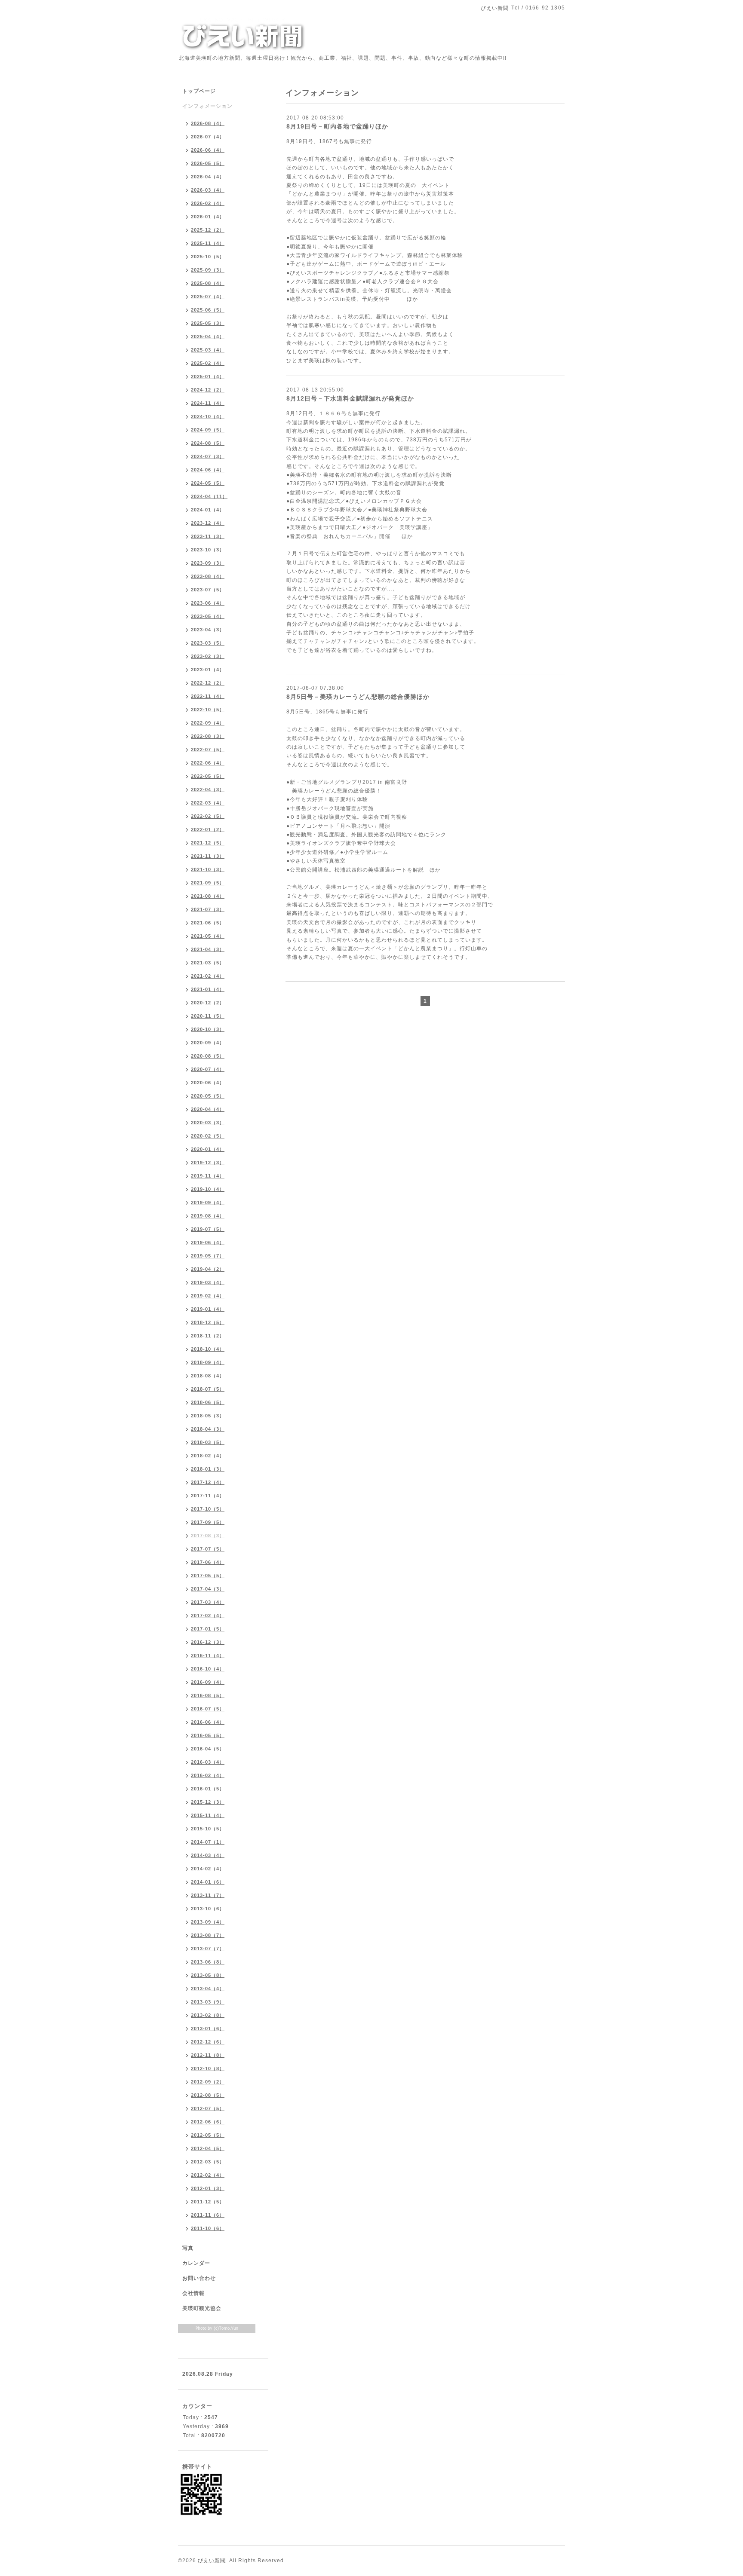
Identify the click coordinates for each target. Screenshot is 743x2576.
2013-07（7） (208, 1949)
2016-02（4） (208, 1775)
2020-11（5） (208, 1016)
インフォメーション (207, 106)
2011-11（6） (208, 2215)
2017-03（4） (208, 1602)
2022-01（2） (208, 829)
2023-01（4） (208, 670)
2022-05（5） (208, 776)
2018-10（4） (208, 1349)
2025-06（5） (208, 310)
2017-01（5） (208, 1629)
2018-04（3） (208, 1429)
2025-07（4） (208, 297)
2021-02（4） (208, 976)
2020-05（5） (208, 1096)
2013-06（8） (208, 1962)
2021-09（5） (208, 883)
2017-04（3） (208, 1589)
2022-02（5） (208, 816)
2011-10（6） (208, 2228)
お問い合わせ (199, 2278)
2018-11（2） (208, 1336)
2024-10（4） (208, 416)
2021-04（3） (208, 949)
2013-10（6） (208, 1909)
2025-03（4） (208, 350)
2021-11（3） (208, 856)
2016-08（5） (208, 1695)
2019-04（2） (208, 1269)
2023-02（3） (208, 656)
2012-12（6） (208, 2042)
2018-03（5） (208, 1442)
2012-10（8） (208, 2068)
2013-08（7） (208, 1935)
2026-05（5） (208, 163)
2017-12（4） (208, 1482)
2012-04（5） (208, 2148)
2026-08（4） (208, 123)
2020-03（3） (208, 1123)
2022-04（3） (208, 789)
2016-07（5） (208, 1709)
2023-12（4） (208, 523)
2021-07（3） (208, 909)
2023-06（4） (208, 603)
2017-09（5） (208, 1522)
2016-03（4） (208, 1762)
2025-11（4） (208, 243)
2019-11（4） (208, 1176)
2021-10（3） (208, 869)
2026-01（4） (208, 217)
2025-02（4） (208, 363)
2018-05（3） (208, 1416)
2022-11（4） (208, 696)
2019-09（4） (208, 1202)
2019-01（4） (208, 1309)
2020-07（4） (208, 1069)
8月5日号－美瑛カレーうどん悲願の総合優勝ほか (358, 697)
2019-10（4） (208, 1189)
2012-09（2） (208, 2082)
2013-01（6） (208, 2028)
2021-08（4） (208, 896)
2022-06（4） (208, 763)
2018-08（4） (208, 1376)
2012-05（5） (208, 2135)
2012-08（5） (208, 2095)
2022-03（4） (208, 803)
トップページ (199, 91)
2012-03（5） (208, 2162)
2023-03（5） (208, 643)
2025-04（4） (208, 337)
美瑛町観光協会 (202, 2308)
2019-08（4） (208, 1216)
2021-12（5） (208, 843)
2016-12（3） (208, 1642)
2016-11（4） (208, 1655)
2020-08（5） (208, 1056)
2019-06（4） (208, 1242)
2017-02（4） (208, 1615)
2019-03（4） (208, 1282)
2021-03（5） (208, 963)
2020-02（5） (208, 1136)
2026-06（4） (208, 150)
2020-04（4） (208, 1109)
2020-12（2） (208, 1003)
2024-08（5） (208, 443)
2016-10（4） (208, 1669)
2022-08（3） (208, 736)
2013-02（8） (208, 2015)
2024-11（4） (208, 403)
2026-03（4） (208, 190)
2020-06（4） (208, 1083)
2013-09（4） (208, 1922)
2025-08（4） (208, 283)
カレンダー (196, 2263)
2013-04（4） (208, 1989)
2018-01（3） (208, 1469)
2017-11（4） (208, 1496)
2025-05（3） (208, 323)
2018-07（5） (208, 1389)
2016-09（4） (208, 1682)
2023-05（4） (208, 616)
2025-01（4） (208, 376)
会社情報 (193, 2293)
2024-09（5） (208, 430)
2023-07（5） (208, 590)
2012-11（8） (208, 2055)
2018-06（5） (208, 1402)
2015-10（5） (208, 1829)
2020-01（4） (208, 1149)
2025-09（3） (208, 270)
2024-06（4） (208, 470)
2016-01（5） (208, 1789)
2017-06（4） (208, 1562)
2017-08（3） (208, 1536)
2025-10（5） (208, 257)
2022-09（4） (208, 723)
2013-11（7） (208, 1895)
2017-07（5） (208, 1549)
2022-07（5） (208, 750)
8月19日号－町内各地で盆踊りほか (337, 126)
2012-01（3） (208, 2188)
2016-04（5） (208, 1749)
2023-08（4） (208, 576)
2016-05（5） (208, 1735)
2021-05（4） (208, 936)
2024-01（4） (208, 510)
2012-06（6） (208, 2122)
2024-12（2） (208, 390)
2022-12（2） (208, 683)
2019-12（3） (208, 1163)
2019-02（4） (208, 1296)
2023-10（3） (208, 550)
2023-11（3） (208, 536)
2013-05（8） (208, 1975)
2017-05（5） (208, 1576)
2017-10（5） (208, 1509)
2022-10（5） (208, 710)
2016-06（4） (208, 1722)
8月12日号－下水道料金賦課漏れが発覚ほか (350, 398)
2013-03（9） (208, 2002)
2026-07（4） (208, 137)
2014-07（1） (208, 1842)
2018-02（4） (208, 1456)
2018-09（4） (208, 1362)
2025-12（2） (208, 230)
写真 (188, 2248)
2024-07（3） (208, 456)
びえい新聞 (212, 2561)
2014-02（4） (208, 1869)
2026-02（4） (208, 203)
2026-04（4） (208, 177)
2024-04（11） (209, 496)
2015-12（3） (208, 1802)
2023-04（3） (208, 630)
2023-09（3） (208, 563)
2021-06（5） (208, 923)
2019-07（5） (208, 1229)
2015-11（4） (208, 1815)
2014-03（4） (208, 1855)
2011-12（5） (208, 2202)
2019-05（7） (208, 1256)
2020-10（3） (208, 1029)
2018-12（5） (208, 1322)
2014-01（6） (208, 1882)
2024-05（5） (208, 483)
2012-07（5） (208, 2108)
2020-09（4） (208, 1043)
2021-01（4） (208, 989)
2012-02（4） (208, 2175)
